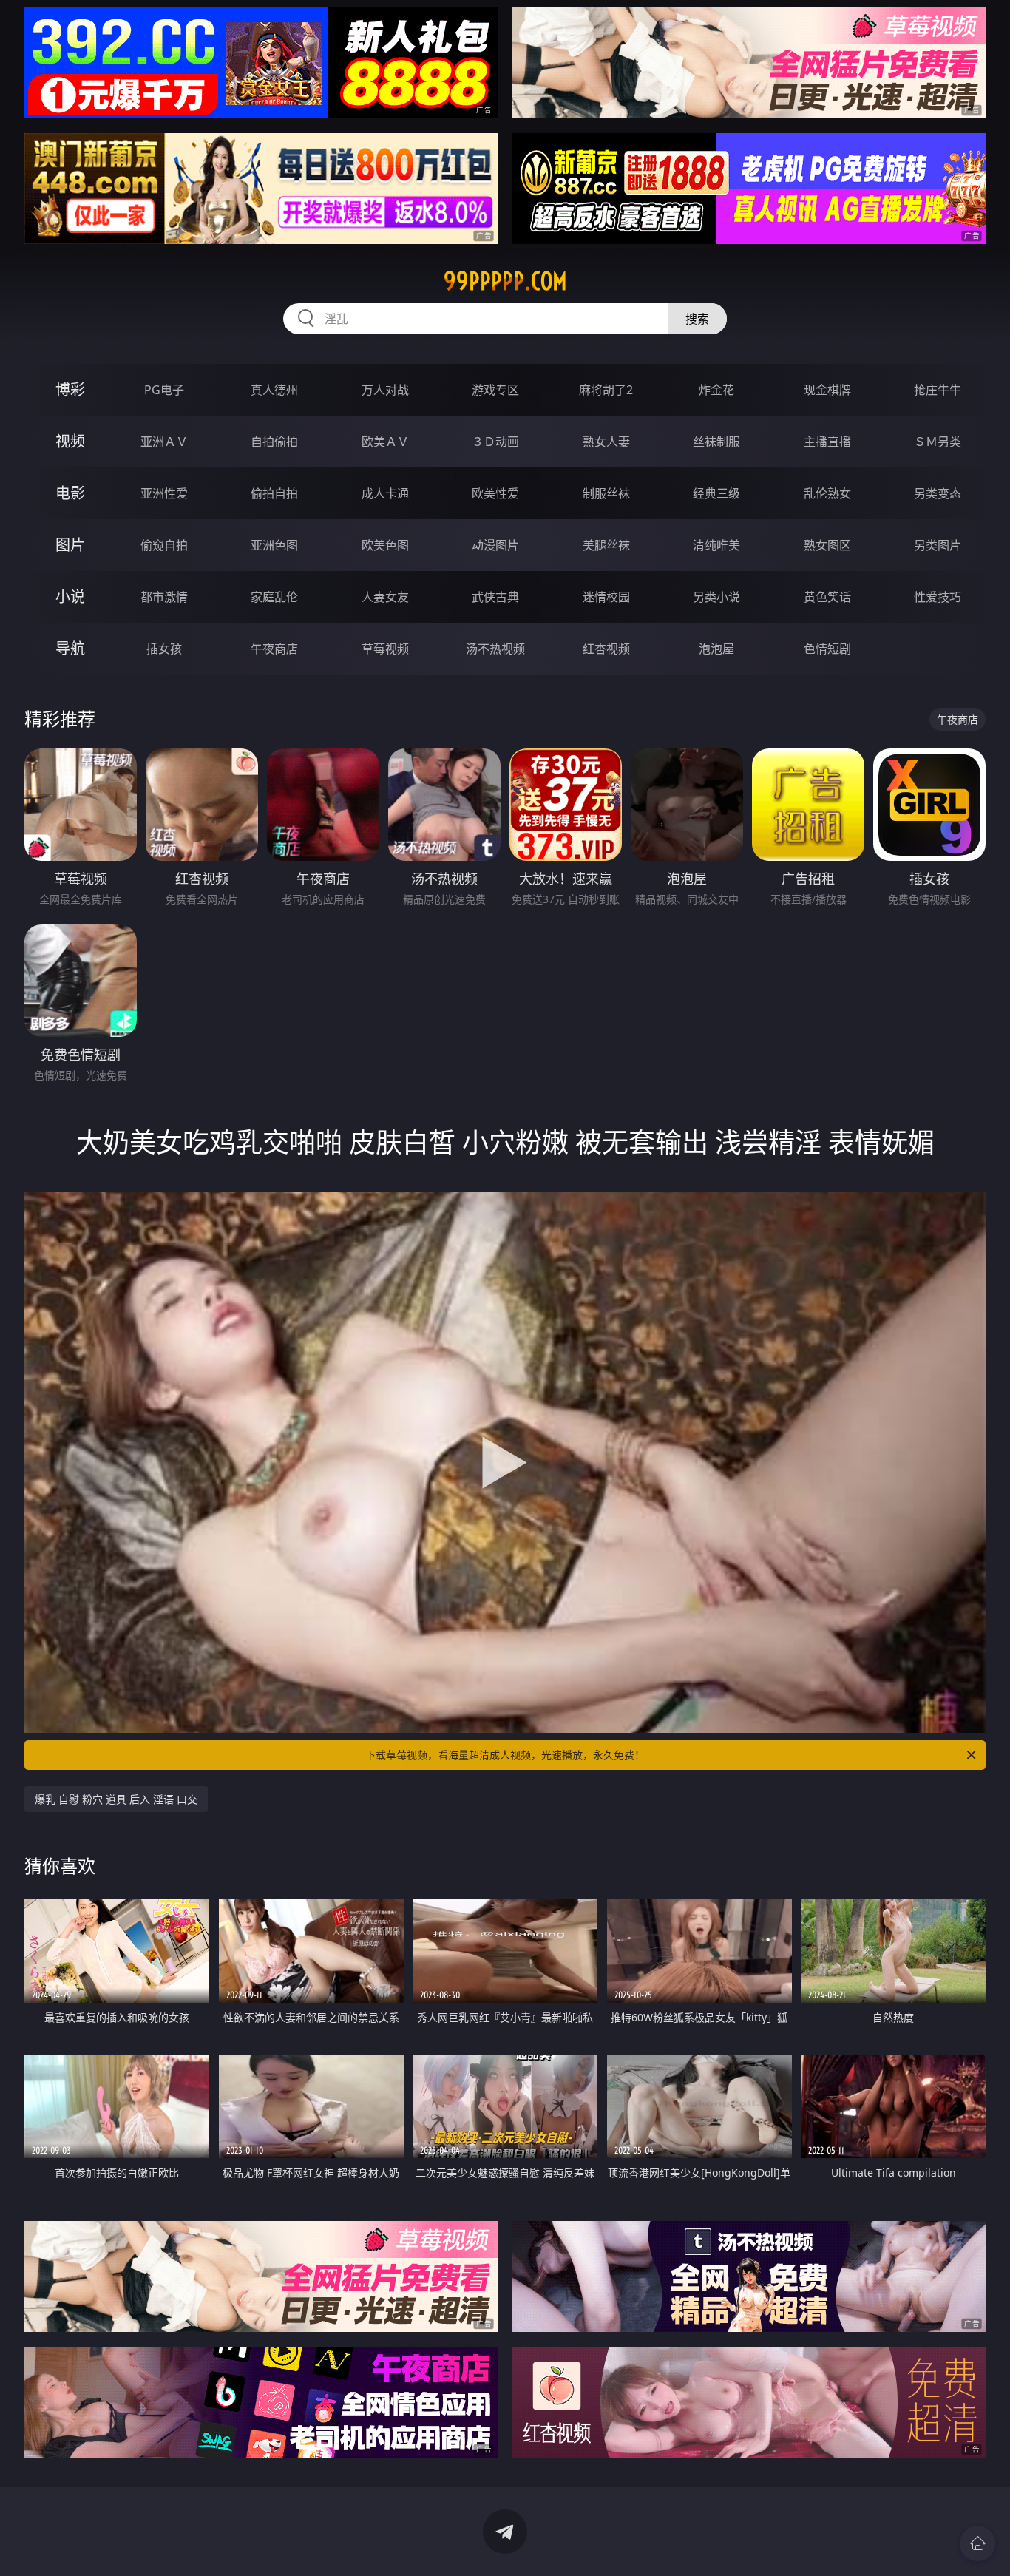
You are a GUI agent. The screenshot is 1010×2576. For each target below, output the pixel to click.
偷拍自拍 (274, 493)
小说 (70, 596)
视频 (70, 441)
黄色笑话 (827, 597)
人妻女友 (385, 597)
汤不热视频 (495, 649)
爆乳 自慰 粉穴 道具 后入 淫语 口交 (116, 1799)
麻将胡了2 (606, 390)
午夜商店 (274, 649)
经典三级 (716, 493)
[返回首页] (977, 2543)
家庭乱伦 (274, 597)
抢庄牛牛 (938, 390)
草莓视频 (385, 649)
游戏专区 (495, 390)
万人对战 (385, 390)
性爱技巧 (938, 597)
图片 (70, 545)
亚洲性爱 (164, 493)
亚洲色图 (274, 545)
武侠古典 (495, 597)
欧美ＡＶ (385, 442)
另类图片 (938, 545)
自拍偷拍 (274, 442)
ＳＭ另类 (938, 442)
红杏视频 (606, 649)
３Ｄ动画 (495, 442)
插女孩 (164, 649)
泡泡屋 (716, 649)
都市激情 (164, 597)
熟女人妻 (606, 442)
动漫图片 (495, 545)
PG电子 (164, 390)
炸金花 (716, 390)
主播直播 (827, 442)
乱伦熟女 (827, 493)
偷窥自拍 (164, 545)
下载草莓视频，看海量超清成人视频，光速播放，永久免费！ (505, 1755)
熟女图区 (827, 545)
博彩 (70, 389)
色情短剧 (827, 649)
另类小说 (716, 597)
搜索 (697, 319)
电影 (70, 493)
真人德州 (274, 390)
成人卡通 (385, 493)
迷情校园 (606, 597)
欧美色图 (385, 545)
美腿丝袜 (606, 545)
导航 (70, 648)
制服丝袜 (606, 493)
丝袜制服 (716, 442)
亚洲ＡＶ (164, 442)
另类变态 (938, 493)
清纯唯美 (716, 545)
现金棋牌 (827, 390)
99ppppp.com (505, 281)
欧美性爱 (495, 493)
